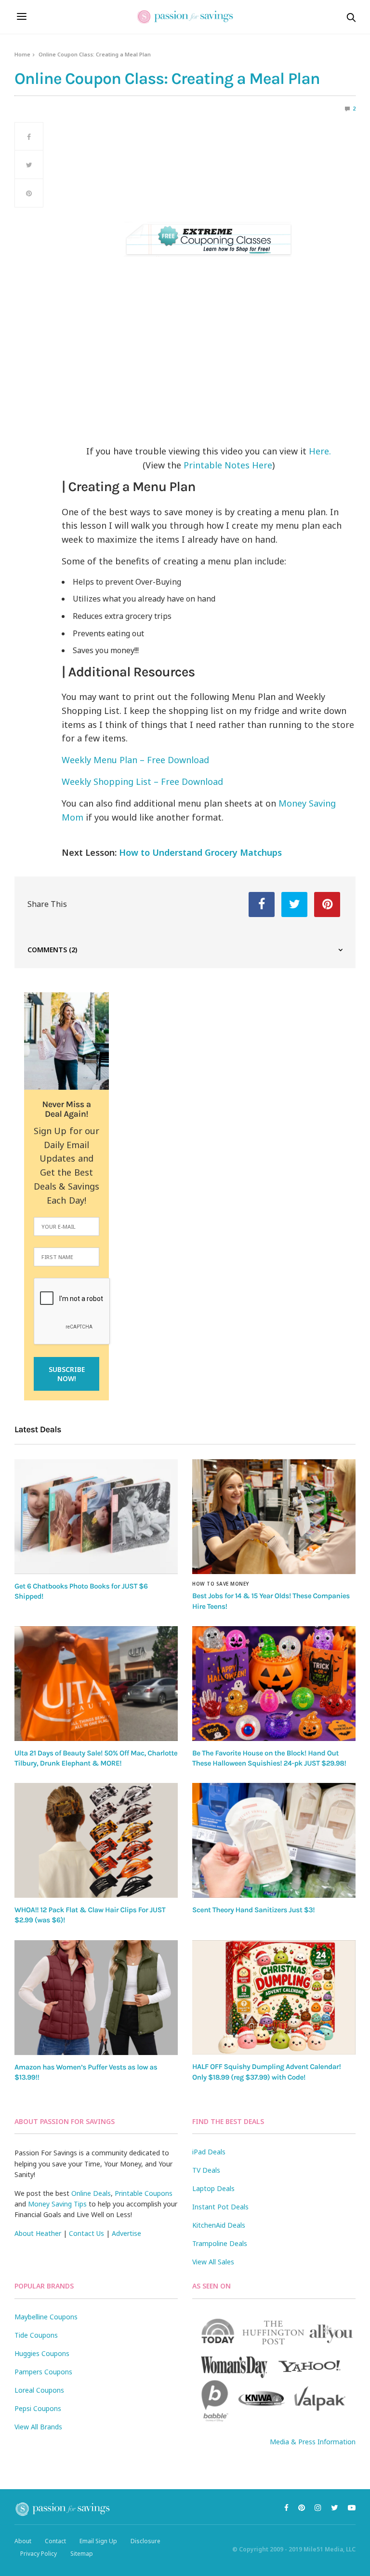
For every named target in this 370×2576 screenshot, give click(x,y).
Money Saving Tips (57, 2204)
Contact (55, 2541)
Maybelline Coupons (46, 2317)
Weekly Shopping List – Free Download (142, 781)
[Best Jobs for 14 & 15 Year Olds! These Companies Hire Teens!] (274, 1517)
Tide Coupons (36, 2335)
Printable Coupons (144, 2193)
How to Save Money (221, 1584)
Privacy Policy (39, 2554)
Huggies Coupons (42, 2353)
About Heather (38, 2233)
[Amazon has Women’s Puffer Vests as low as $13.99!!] (96, 1998)
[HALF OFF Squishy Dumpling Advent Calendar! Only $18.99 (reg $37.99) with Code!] (274, 1998)
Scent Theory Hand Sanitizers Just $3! (253, 1910)
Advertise (126, 2233)
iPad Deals (209, 2152)
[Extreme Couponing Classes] (209, 239)
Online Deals (91, 2193)
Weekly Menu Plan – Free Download (135, 760)
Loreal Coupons (39, 2390)
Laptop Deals (213, 2188)
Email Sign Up (98, 2541)
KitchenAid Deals (219, 2225)
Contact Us (86, 2233)
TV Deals (206, 2170)
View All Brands (38, 2427)
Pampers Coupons (43, 2372)
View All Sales (213, 2262)
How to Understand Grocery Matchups (200, 852)
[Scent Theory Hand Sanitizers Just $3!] (274, 1840)
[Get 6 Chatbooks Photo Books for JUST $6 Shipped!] (96, 1517)
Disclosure (145, 2541)
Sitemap (82, 2554)
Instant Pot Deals (220, 2207)
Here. (320, 451)
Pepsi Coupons (38, 2408)
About (23, 2541)
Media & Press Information (313, 2442)
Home (22, 54)
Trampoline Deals (220, 2243)
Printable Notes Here (228, 465)
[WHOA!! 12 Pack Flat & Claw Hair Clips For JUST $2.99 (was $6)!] (96, 1840)
